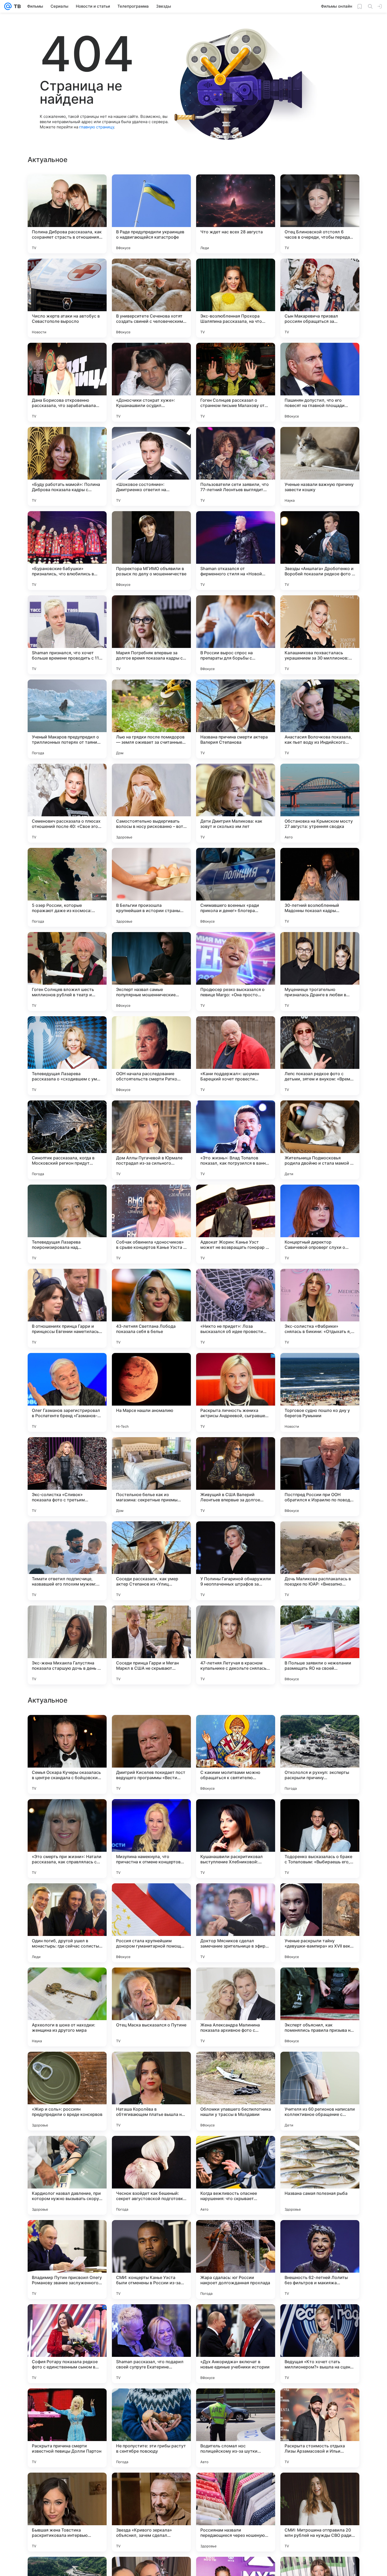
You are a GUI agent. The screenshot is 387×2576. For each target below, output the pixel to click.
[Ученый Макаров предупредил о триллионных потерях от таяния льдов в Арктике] (67, 719)
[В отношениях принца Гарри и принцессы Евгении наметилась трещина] (67, 1308)
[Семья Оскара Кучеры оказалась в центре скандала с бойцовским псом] (67, 2091)
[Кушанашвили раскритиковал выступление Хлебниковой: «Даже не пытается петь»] (236, 2175)
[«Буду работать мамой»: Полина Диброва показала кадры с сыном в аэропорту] (67, 466)
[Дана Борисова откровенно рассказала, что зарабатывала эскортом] (67, 382)
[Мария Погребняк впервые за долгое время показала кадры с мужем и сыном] (151, 635)
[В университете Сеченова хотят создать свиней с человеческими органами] (151, 298)
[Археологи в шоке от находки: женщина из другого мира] (67, 2344)
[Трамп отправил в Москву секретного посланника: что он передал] (236, 1982)
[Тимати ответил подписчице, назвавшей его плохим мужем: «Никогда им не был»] (67, 1561)
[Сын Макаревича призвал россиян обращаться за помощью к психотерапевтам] (320, 298)
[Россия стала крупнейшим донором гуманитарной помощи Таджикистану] (151, 2260)
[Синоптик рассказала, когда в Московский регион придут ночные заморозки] (67, 1140)
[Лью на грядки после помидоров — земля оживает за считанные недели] (151, 719)
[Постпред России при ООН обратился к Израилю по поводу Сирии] (320, 1477)
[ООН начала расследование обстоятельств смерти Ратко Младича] (151, 1056)
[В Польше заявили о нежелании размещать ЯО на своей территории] (320, 1645)
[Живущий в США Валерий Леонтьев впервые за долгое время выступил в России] (236, 1477)
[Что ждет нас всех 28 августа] (236, 214)
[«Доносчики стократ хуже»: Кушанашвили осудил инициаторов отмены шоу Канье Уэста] (151, 382)
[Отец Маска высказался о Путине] (151, 2344)
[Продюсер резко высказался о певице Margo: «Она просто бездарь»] (236, 972)
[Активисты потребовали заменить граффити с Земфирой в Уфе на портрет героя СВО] (67, 1729)
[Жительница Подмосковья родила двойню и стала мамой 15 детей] (320, 1140)
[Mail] (8, 6)
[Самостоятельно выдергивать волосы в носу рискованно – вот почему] (151, 803)
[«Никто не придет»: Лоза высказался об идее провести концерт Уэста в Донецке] (236, 1308)
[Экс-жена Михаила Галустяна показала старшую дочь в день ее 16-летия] (67, 1645)
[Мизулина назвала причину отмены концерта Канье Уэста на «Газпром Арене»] (236, 1813)
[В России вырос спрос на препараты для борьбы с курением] (236, 635)
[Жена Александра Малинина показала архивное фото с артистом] (236, 2344)
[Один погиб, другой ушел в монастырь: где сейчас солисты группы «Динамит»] (67, 2260)
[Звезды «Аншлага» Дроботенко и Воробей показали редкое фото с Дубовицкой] (320, 551)
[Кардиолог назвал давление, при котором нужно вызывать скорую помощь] (67, 2512)
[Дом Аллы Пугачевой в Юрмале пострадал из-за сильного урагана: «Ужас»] (151, 1140)
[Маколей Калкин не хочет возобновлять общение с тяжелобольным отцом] (67, 1898)
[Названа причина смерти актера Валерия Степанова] (236, 719)
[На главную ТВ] (16, 6)
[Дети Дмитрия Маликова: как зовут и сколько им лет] (236, 803)
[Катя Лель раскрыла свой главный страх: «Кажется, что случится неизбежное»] (151, 1982)
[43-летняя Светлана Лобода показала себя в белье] (151, 1308)
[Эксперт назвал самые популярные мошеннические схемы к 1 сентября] (151, 972)
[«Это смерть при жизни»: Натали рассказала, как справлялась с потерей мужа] (67, 2175)
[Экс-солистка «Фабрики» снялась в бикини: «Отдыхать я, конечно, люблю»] (320, 1308)
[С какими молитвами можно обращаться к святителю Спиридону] (236, 2091)
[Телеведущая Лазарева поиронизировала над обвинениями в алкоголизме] (67, 1224)
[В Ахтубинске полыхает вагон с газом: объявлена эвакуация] (320, 1813)
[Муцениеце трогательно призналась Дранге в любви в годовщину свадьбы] (320, 972)
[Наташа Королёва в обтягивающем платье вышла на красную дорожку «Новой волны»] (151, 2428)
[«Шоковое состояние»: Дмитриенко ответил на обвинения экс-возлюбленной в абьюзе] (151, 466)
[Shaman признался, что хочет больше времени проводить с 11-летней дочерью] (67, 635)
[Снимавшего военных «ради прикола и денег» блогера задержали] (236, 887)
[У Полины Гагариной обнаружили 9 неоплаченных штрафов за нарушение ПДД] (236, 1561)
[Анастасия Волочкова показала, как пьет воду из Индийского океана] (320, 719)
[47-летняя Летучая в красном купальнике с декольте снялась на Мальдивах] (236, 1645)
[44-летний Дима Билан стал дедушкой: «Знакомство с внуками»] (320, 1982)
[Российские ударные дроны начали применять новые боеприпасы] (151, 1729)
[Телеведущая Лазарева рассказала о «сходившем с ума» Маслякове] (67, 1056)
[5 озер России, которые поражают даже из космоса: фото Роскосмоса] (67, 887)
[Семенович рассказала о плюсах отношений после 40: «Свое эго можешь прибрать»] (67, 803)
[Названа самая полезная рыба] (320, 2512)
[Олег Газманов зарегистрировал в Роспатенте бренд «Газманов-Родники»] (67, 1392)
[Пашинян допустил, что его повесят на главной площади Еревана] (320, 382)
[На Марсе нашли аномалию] (151, 1392)
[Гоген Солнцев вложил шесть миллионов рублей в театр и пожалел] (67, 972)
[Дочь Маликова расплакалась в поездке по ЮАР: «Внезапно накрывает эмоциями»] (320, 1561)
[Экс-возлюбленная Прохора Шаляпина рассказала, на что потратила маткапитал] (236, 298)
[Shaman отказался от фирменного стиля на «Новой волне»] (236, 551)
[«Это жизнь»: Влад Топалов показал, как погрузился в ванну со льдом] (236, 1140)
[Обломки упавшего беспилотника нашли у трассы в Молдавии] (236, 2428)
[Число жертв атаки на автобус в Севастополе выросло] (67, 298)
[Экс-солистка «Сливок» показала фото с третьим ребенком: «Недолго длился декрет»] (67, 1477)
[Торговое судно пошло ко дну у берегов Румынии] (320, 1392)
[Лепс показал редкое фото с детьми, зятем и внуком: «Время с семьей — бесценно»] (320, 1056)
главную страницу (97, 127)
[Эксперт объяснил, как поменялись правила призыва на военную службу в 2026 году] (320, 2344)
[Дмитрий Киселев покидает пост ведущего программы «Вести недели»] (151, 2091)
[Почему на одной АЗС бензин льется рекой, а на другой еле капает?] (67, 1982)
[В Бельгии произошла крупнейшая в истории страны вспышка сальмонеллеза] (151, 887)
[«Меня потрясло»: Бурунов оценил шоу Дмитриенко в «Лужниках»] (67, 1813)
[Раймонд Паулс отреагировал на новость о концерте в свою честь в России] (320, 1898)
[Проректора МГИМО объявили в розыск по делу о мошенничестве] (151, 551)
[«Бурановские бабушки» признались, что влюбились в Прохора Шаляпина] (67, 551)
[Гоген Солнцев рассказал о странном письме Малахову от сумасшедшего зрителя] (236, 382)
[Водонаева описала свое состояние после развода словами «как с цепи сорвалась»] (236, 1729)
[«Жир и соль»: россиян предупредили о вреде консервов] (67, 2428)
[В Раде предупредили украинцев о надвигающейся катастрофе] (151, 214)
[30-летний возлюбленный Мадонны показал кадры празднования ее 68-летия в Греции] (320, 887)
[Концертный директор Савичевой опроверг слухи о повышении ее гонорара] (320, 1224)
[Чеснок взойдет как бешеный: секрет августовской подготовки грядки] (151, 2512)
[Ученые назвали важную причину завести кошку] (320, 466)
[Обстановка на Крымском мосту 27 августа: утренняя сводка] (320, 803)
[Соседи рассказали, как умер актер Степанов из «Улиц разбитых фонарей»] (151, 1561)
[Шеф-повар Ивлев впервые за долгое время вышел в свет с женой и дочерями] (151, 1898)
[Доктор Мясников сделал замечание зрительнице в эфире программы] (236, 2260)
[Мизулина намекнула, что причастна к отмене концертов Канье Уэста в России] (151, 2175)
